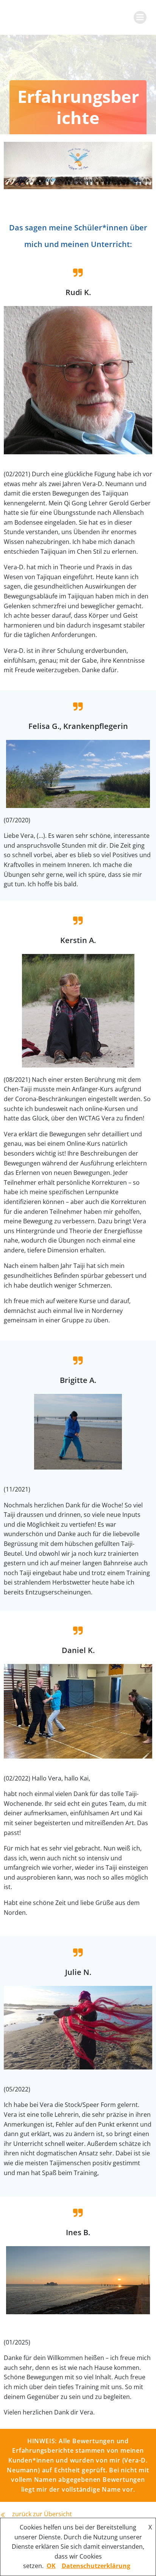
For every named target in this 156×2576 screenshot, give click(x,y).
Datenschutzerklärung (96, 2566)
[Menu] (140, 17)
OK (51, 2566)
